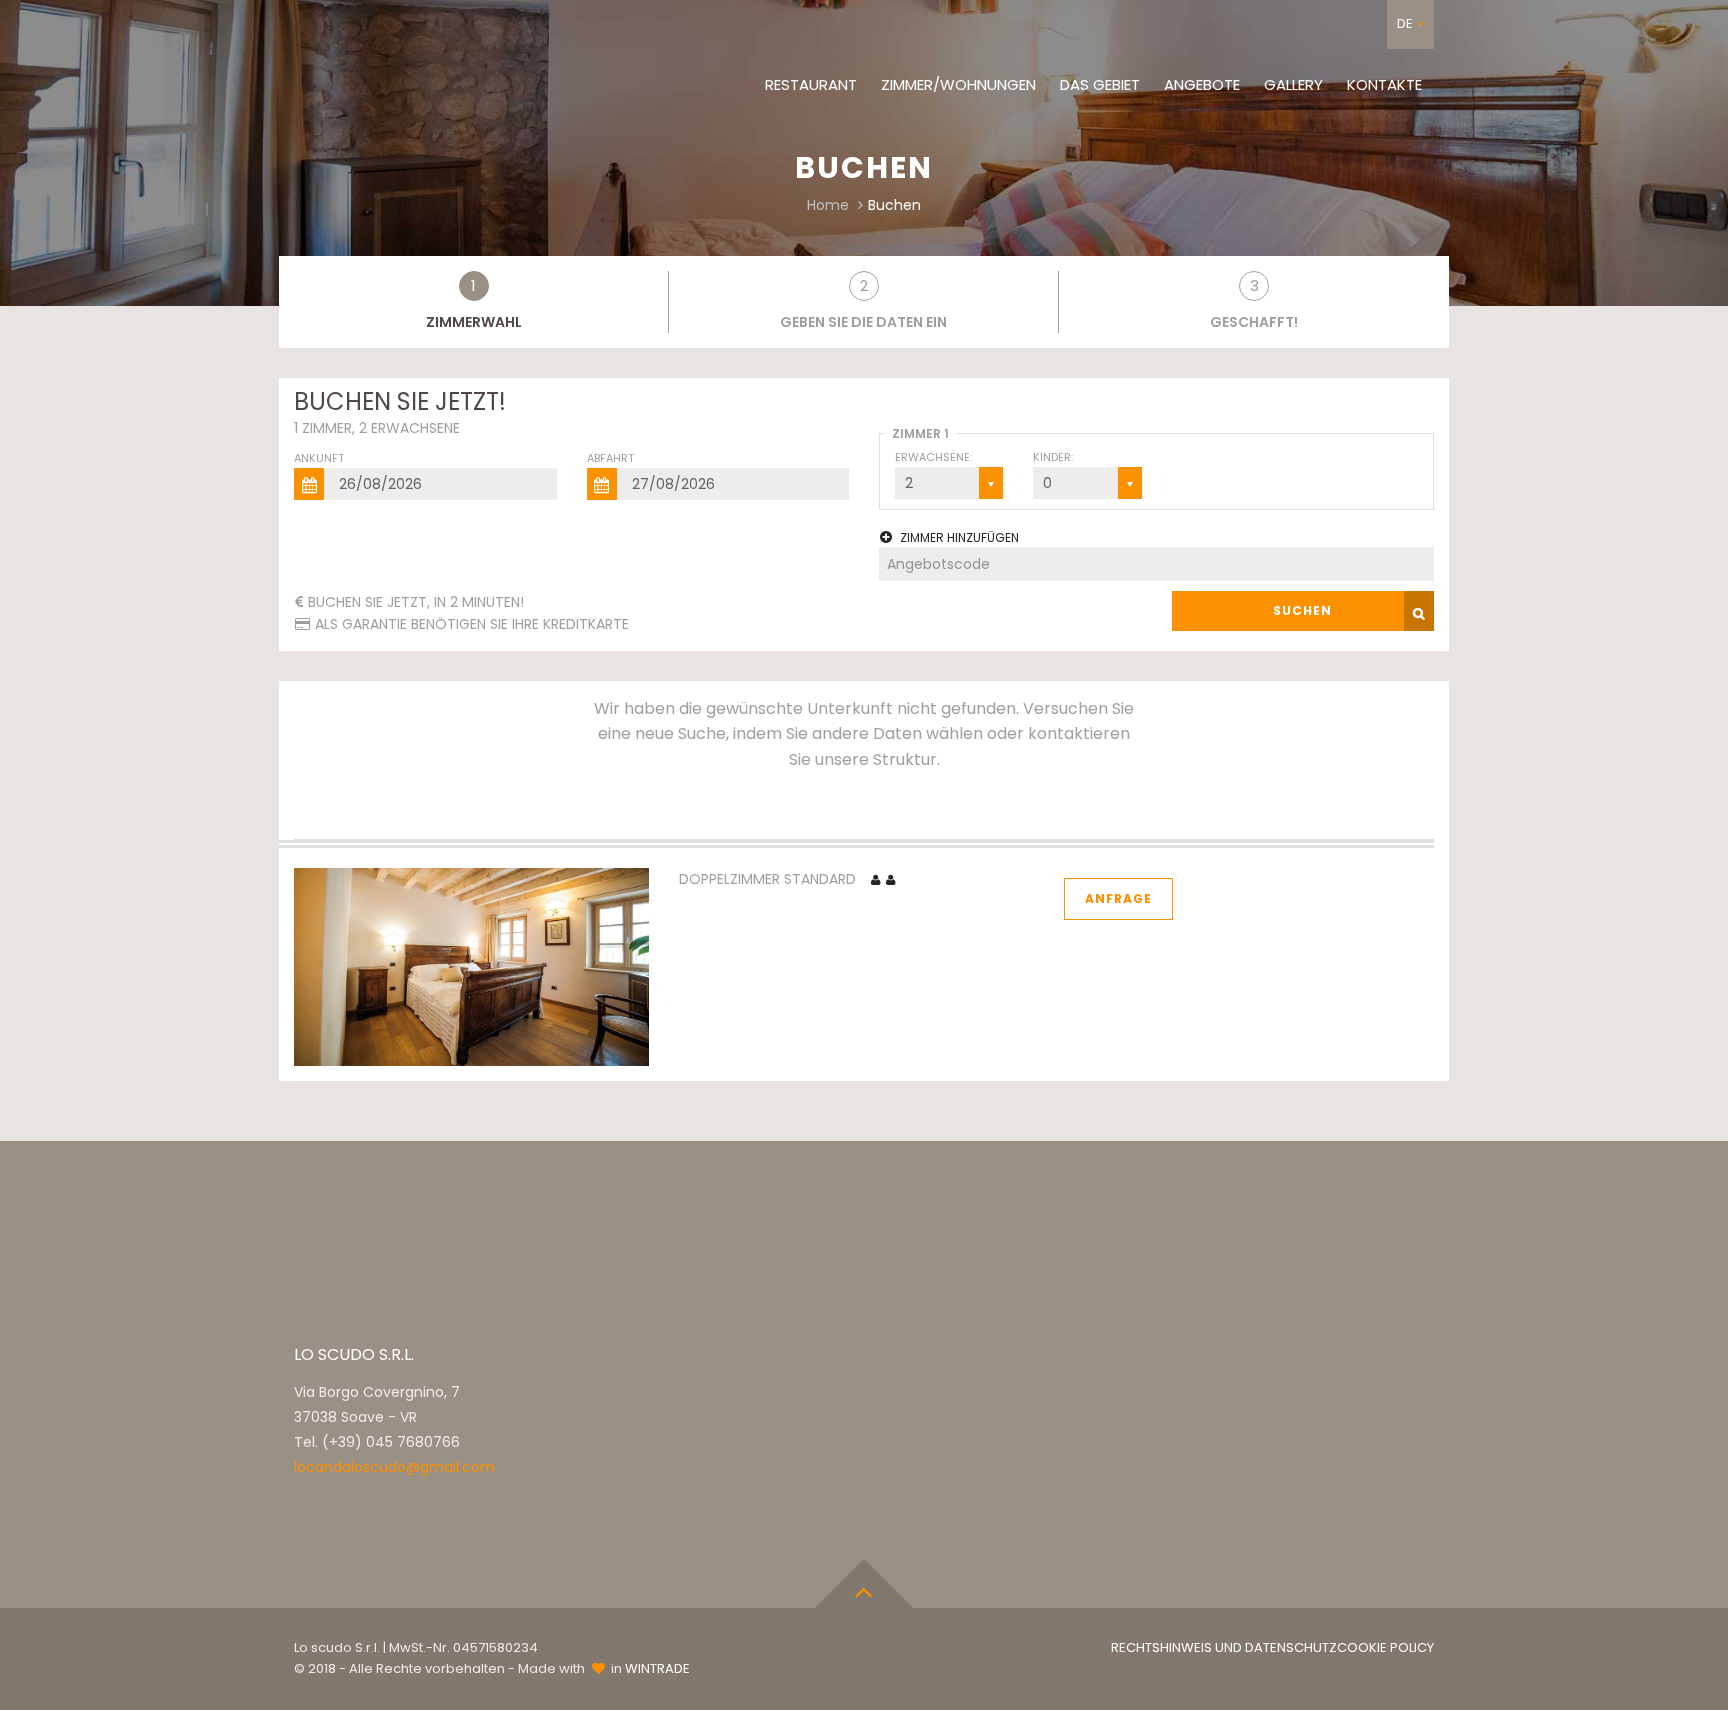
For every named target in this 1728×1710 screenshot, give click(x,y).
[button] (1410, 24)
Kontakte (1384, 84)
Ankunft (319, 458)
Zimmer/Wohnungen (958, 84)
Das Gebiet (1100, 84)
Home (828, 205)
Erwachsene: (933, 457)
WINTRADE (657, 1668)
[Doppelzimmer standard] (471, 966)
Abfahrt (610, 458)
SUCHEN (1302, 610)
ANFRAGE (1118, 898)
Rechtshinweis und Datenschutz (1224, 1647)
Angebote (1202, 84)
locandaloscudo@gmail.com (394, 1467)
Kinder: (1053, 457)
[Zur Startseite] (434, 68)
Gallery (1293, 84)
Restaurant (811, 84)
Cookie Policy (1385, 1647)
